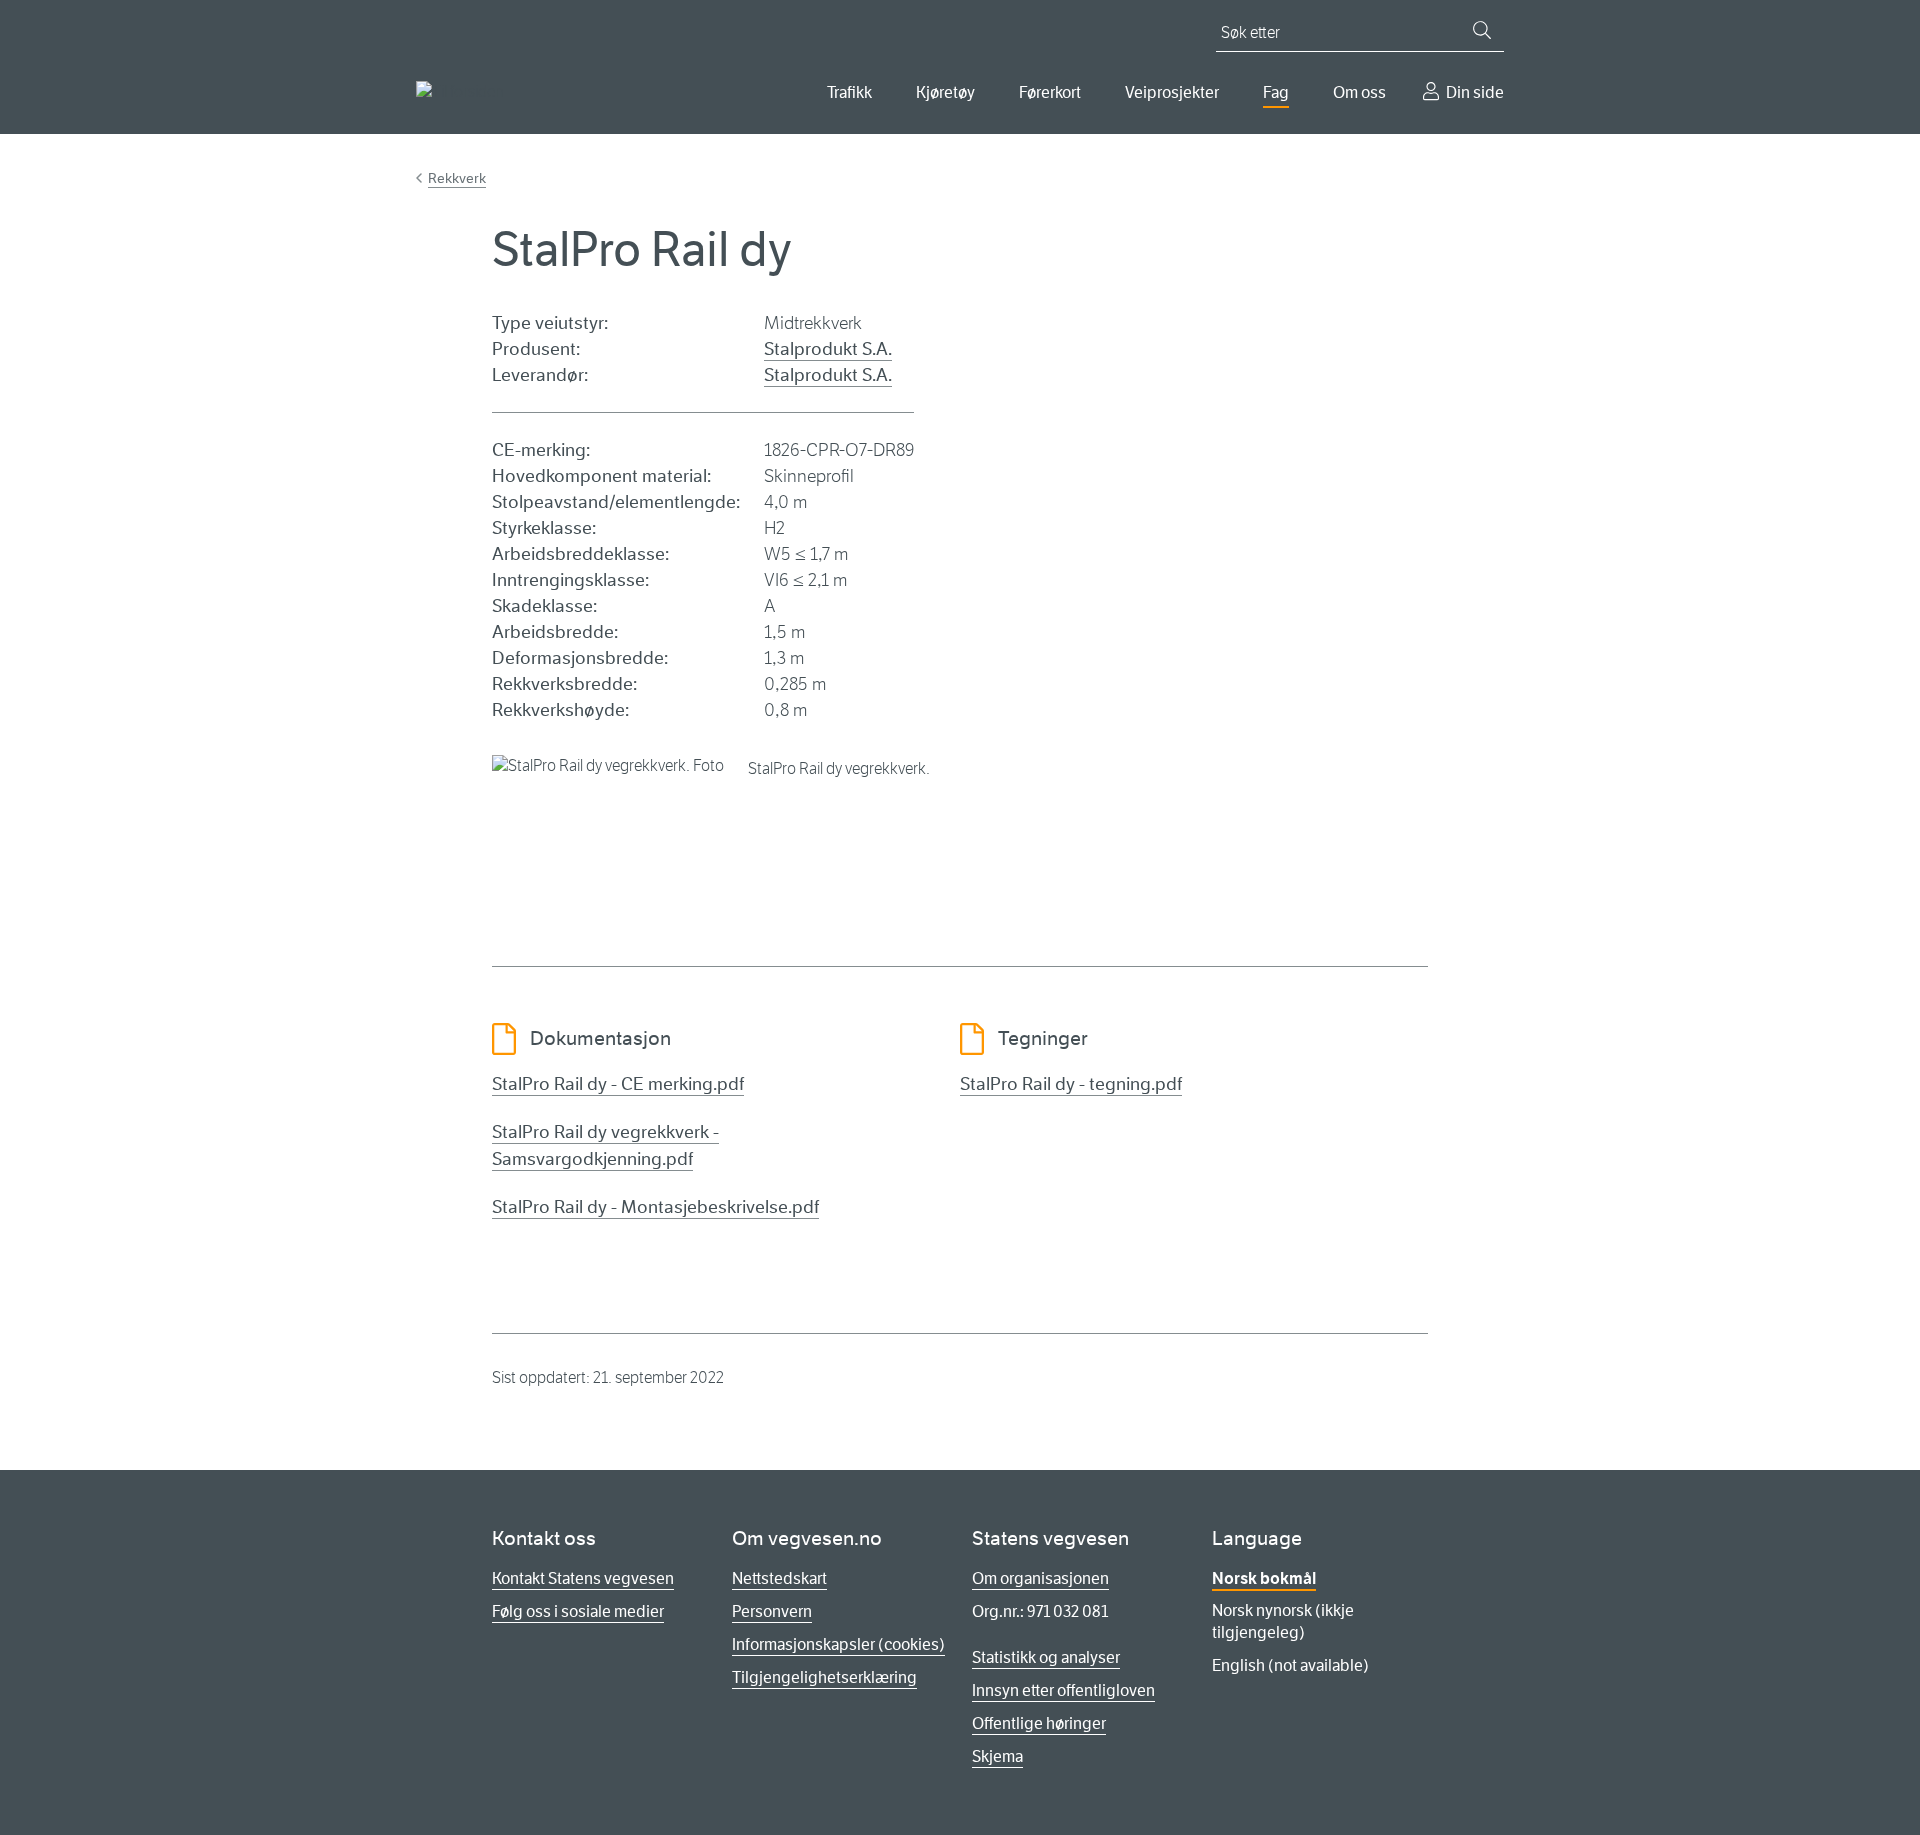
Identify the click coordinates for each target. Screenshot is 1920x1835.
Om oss (1359, 92)
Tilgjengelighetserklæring (824, 1677)
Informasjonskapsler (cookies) (838, 1644)
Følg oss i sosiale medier (578, 1611)
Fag (1276, 92)
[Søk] (1482, 30)
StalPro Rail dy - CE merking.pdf (618, 1084)
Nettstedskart (779, 1578)
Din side (1475, 92)
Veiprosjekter (1172, 92)
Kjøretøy (945, 92)
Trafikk (849, 92)
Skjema (997, 1756)
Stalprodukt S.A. (828, 349)
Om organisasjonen (1040, 1578)
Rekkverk (457, 178)
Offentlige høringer (1039, 1723)
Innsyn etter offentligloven (1063, 1690)
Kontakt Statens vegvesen (583, 1578)
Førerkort (1050, 92)
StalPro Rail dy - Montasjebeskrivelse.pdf (655, 1207)
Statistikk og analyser (1046, 1657)
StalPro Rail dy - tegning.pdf (1071, 1084)
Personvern (772, 1611)
